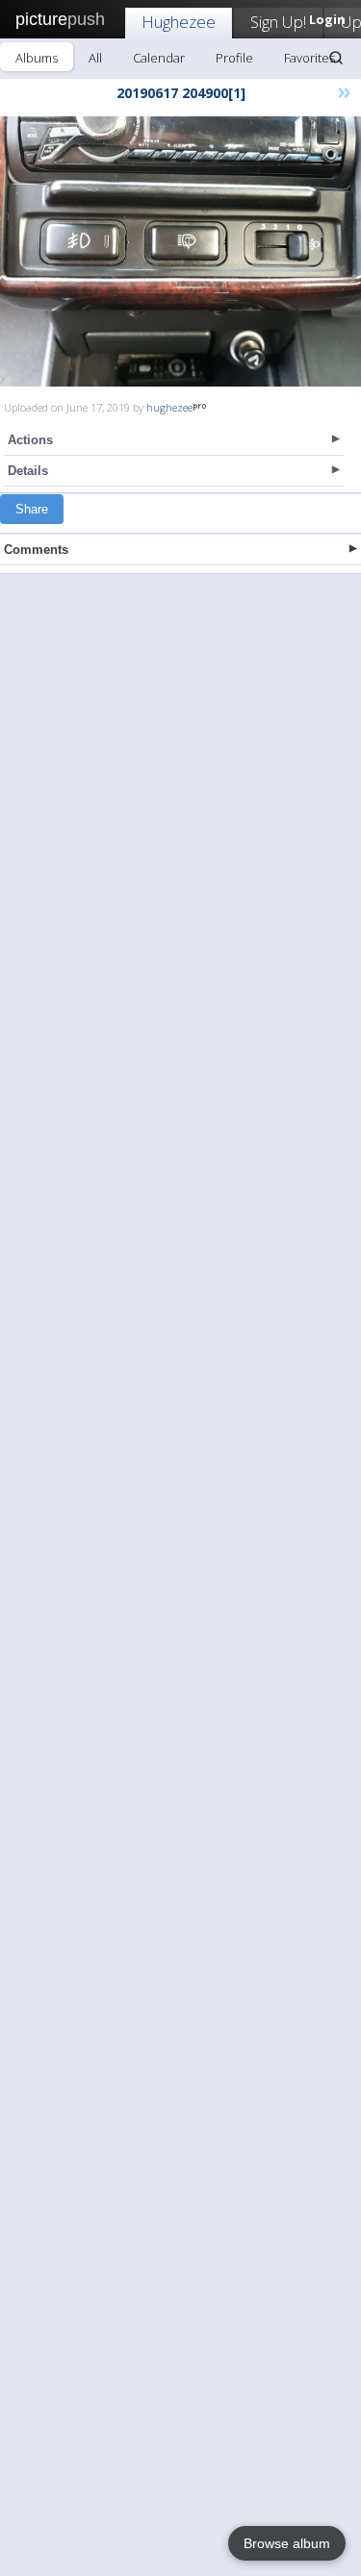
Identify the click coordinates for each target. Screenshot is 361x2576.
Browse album (287, 2543)
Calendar (159, 58)
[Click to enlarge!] (180, 251)
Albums (37, 58)
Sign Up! (278, 22)
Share (32, 509)
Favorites (309, 58)
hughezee (169, 407)
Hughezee (179, 22)
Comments (36, 550)
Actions (30, 440)
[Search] (336, 58)
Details (28, 471)
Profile (234, 58)
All (95, 58)
